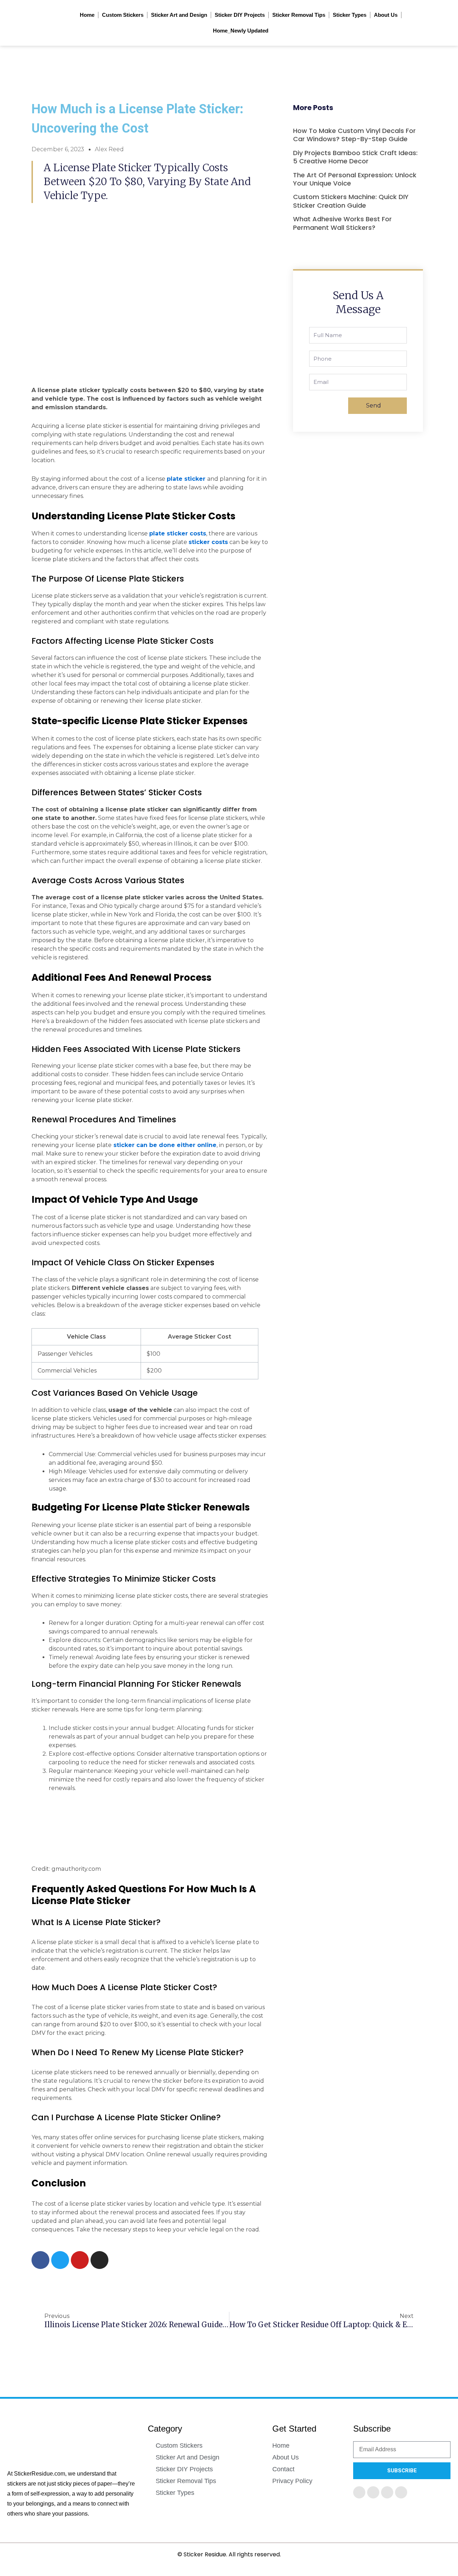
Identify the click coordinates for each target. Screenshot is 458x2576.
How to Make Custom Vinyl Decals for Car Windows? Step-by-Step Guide (354, 135)
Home (87, 15)
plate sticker (187, 479)
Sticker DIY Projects (240, 15)
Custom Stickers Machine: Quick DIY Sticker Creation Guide (351, 201)
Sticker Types (350, 15)
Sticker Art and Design (179, 15)
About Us (386, 15)
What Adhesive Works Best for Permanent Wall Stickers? (342, 223)
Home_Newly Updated (241, 31)
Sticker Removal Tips (299, 15)
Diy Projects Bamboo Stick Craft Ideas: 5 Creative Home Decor (355, 157)
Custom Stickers (123, 15)
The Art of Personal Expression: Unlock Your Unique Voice (355, 179)
